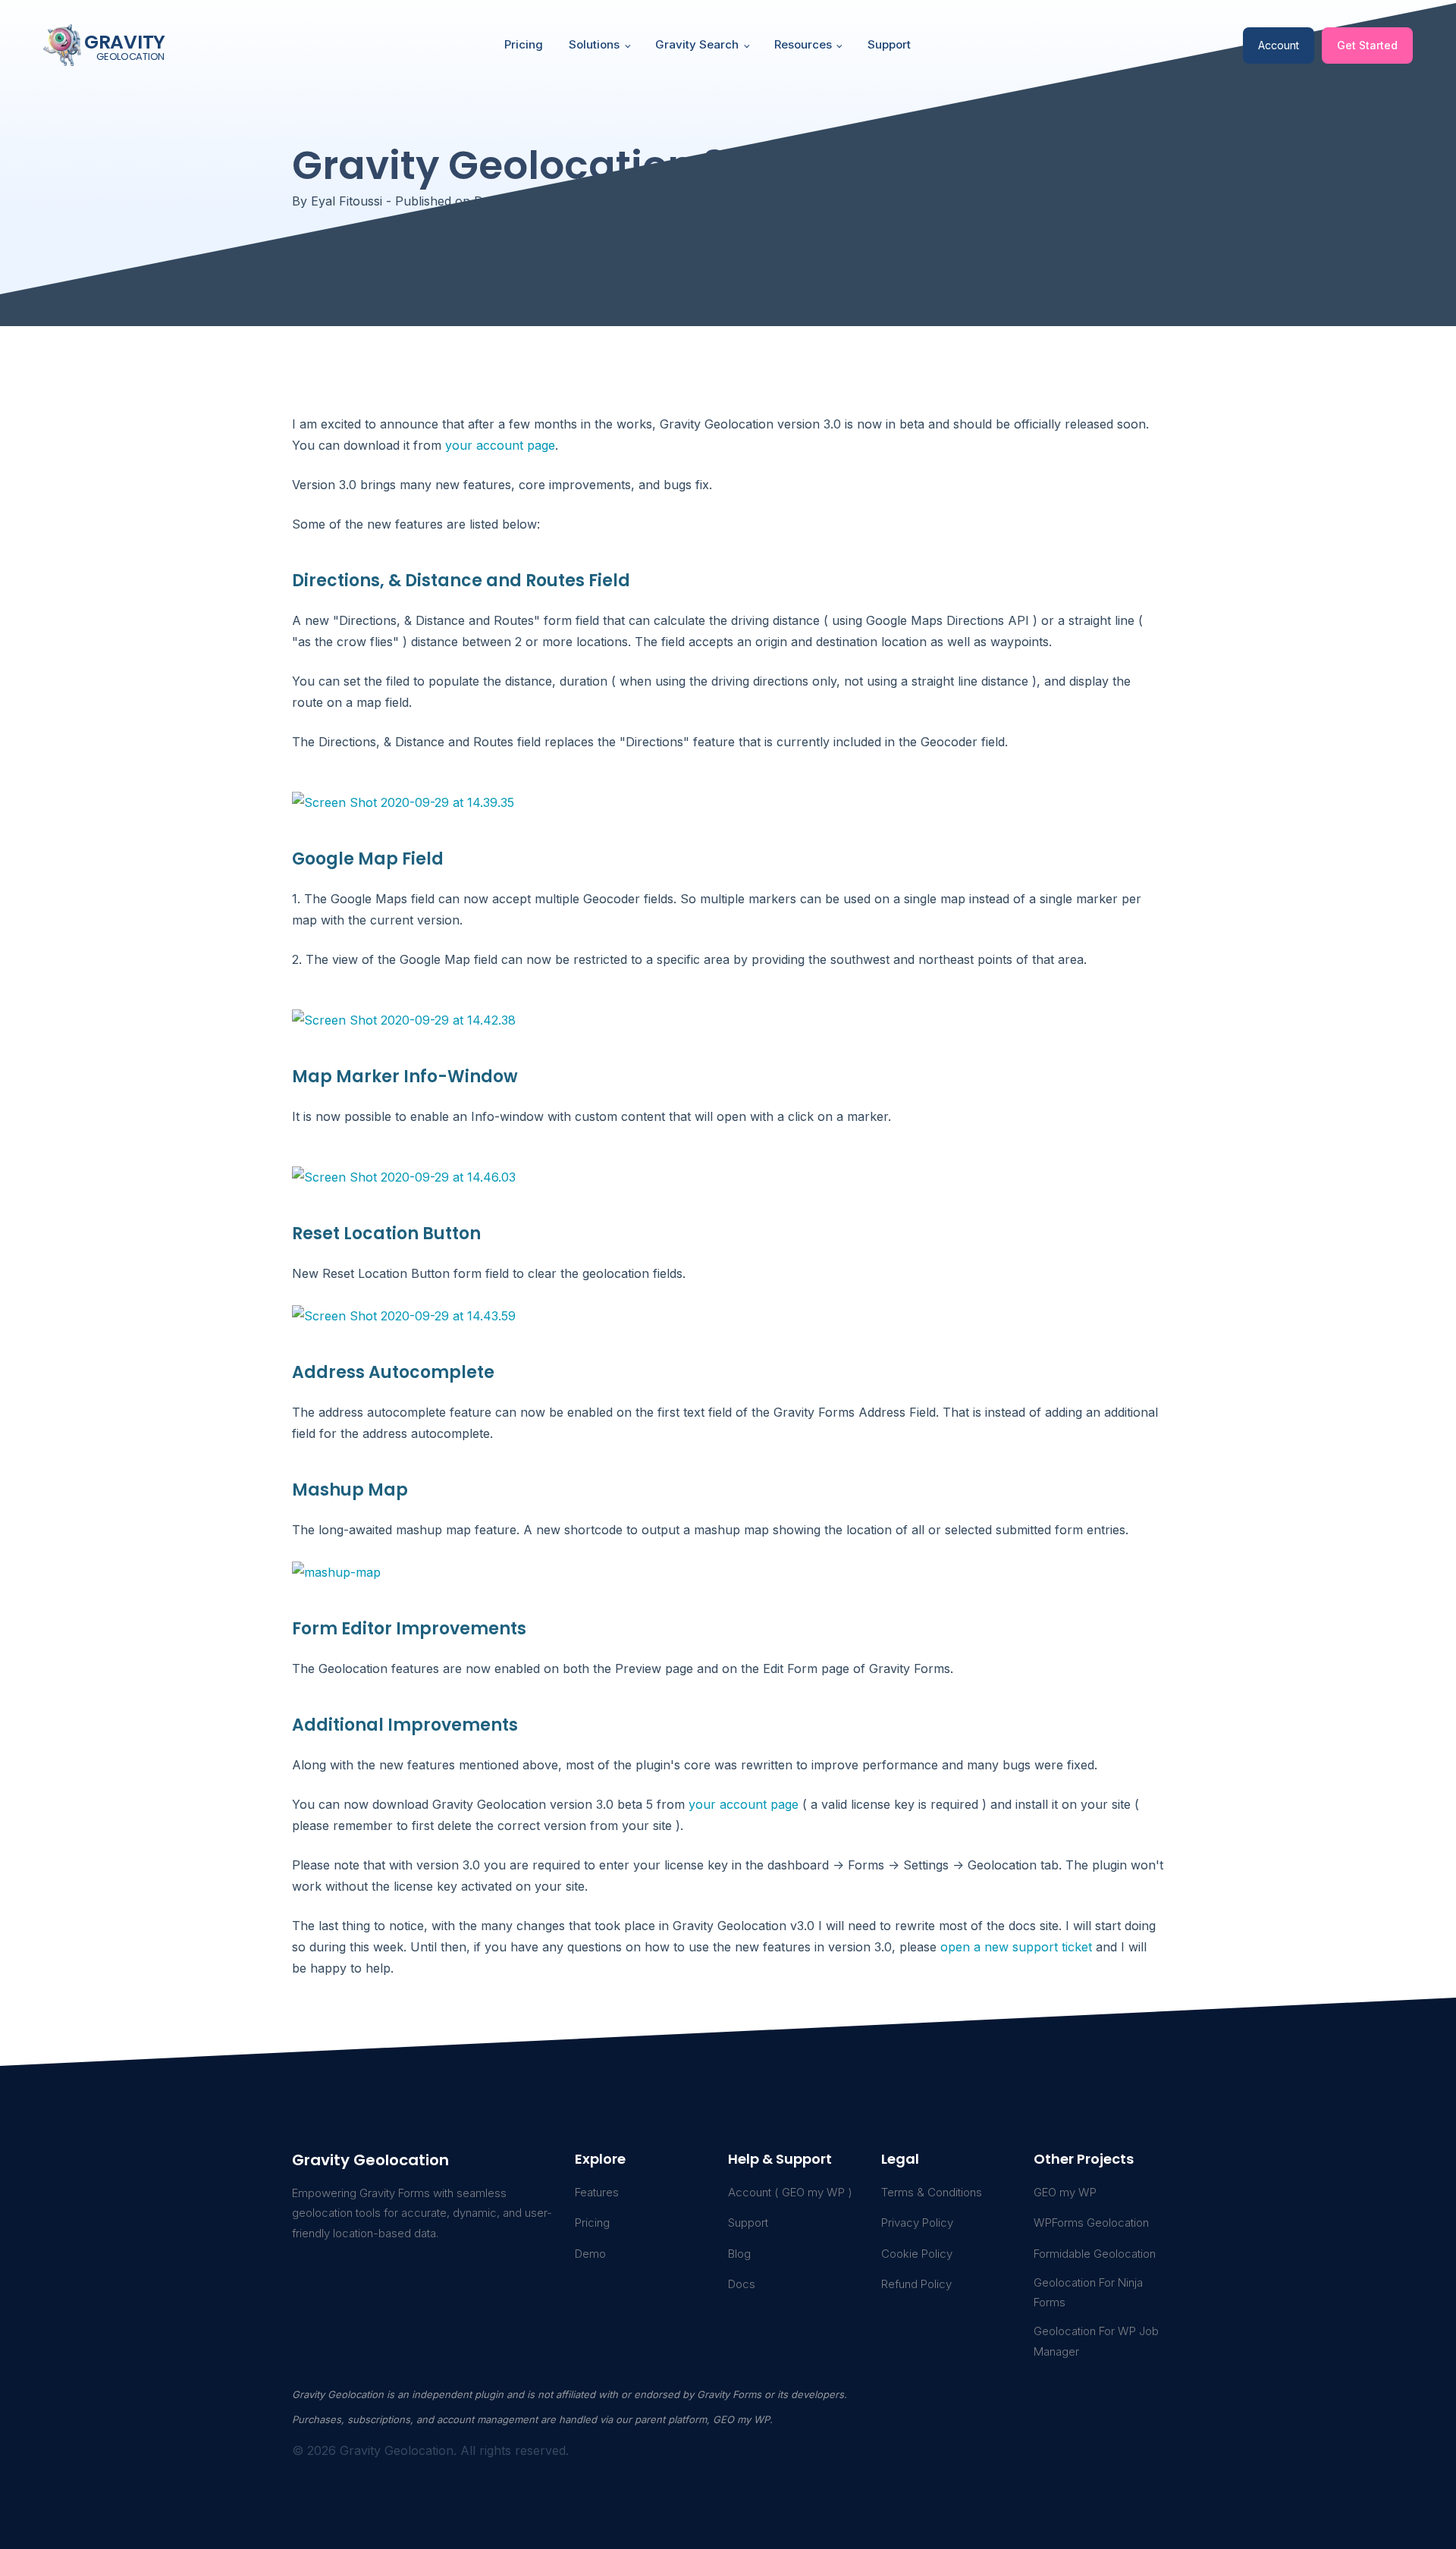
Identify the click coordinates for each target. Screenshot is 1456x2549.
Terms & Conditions (932, 2192)
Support (889, 44)
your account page (500, 445)
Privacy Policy (917, 2223)
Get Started (1367, 45)
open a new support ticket (1016, 1947)
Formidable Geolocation (1095, 2254)
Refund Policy (916, 2284)
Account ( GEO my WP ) (790, 2192)
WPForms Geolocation (1091, 2223)
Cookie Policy (917, 2254)
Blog (739, 2254)
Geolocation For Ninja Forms (1088, 2292)
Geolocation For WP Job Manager (1096, 2341)
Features (597, 2192)
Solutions (594, 44)
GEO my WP (1065, 2192)
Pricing (524, 44)
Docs (742, 2284)
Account (1279, 45)
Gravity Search (697, 44)
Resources (803, 44)
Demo (590, 2254)
